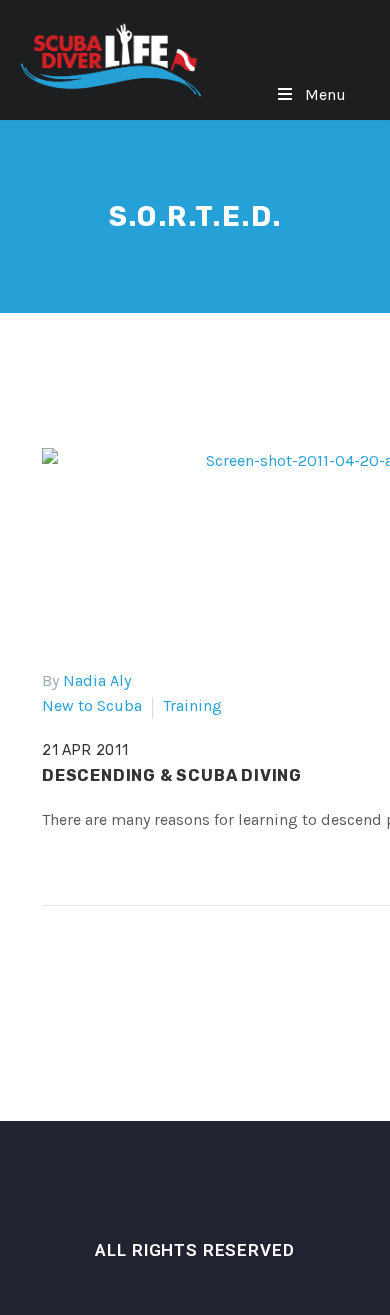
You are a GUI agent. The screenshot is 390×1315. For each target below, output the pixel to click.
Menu (325, 94)
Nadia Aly (97, 680)
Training (192, 705)
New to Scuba (92, 705)
